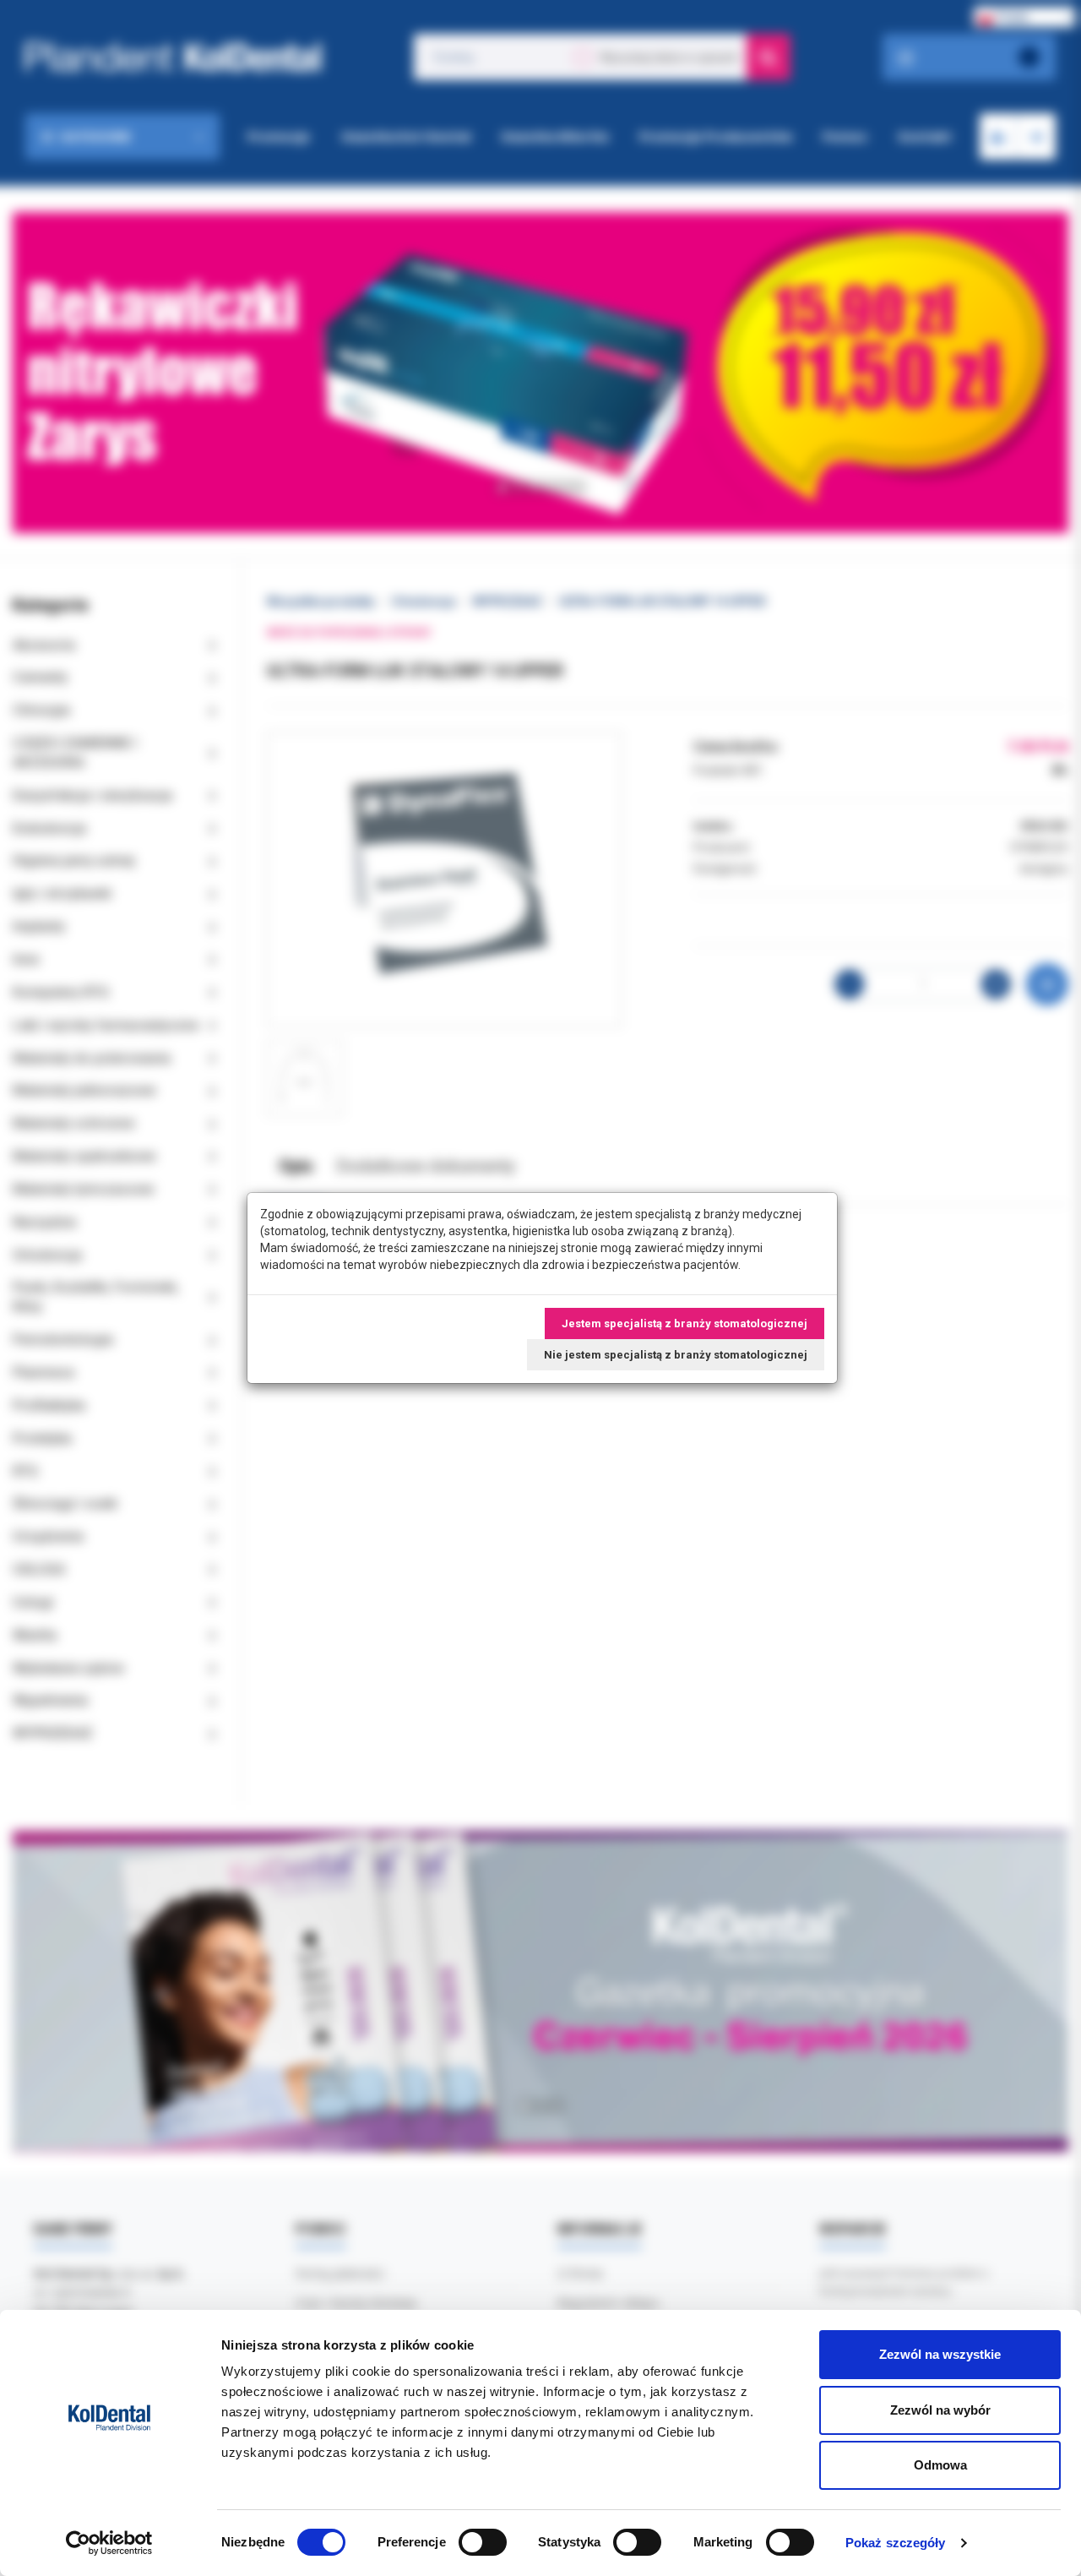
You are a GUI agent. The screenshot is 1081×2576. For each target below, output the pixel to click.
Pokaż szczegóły (896, 2543)
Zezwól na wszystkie (940, 2354)
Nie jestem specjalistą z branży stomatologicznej (676, 1355)
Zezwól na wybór (940, 2410)
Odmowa (940, 2465)
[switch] (483, 2542)
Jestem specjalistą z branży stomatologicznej (684, 1323)
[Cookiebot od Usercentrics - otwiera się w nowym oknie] (109, 2543)
